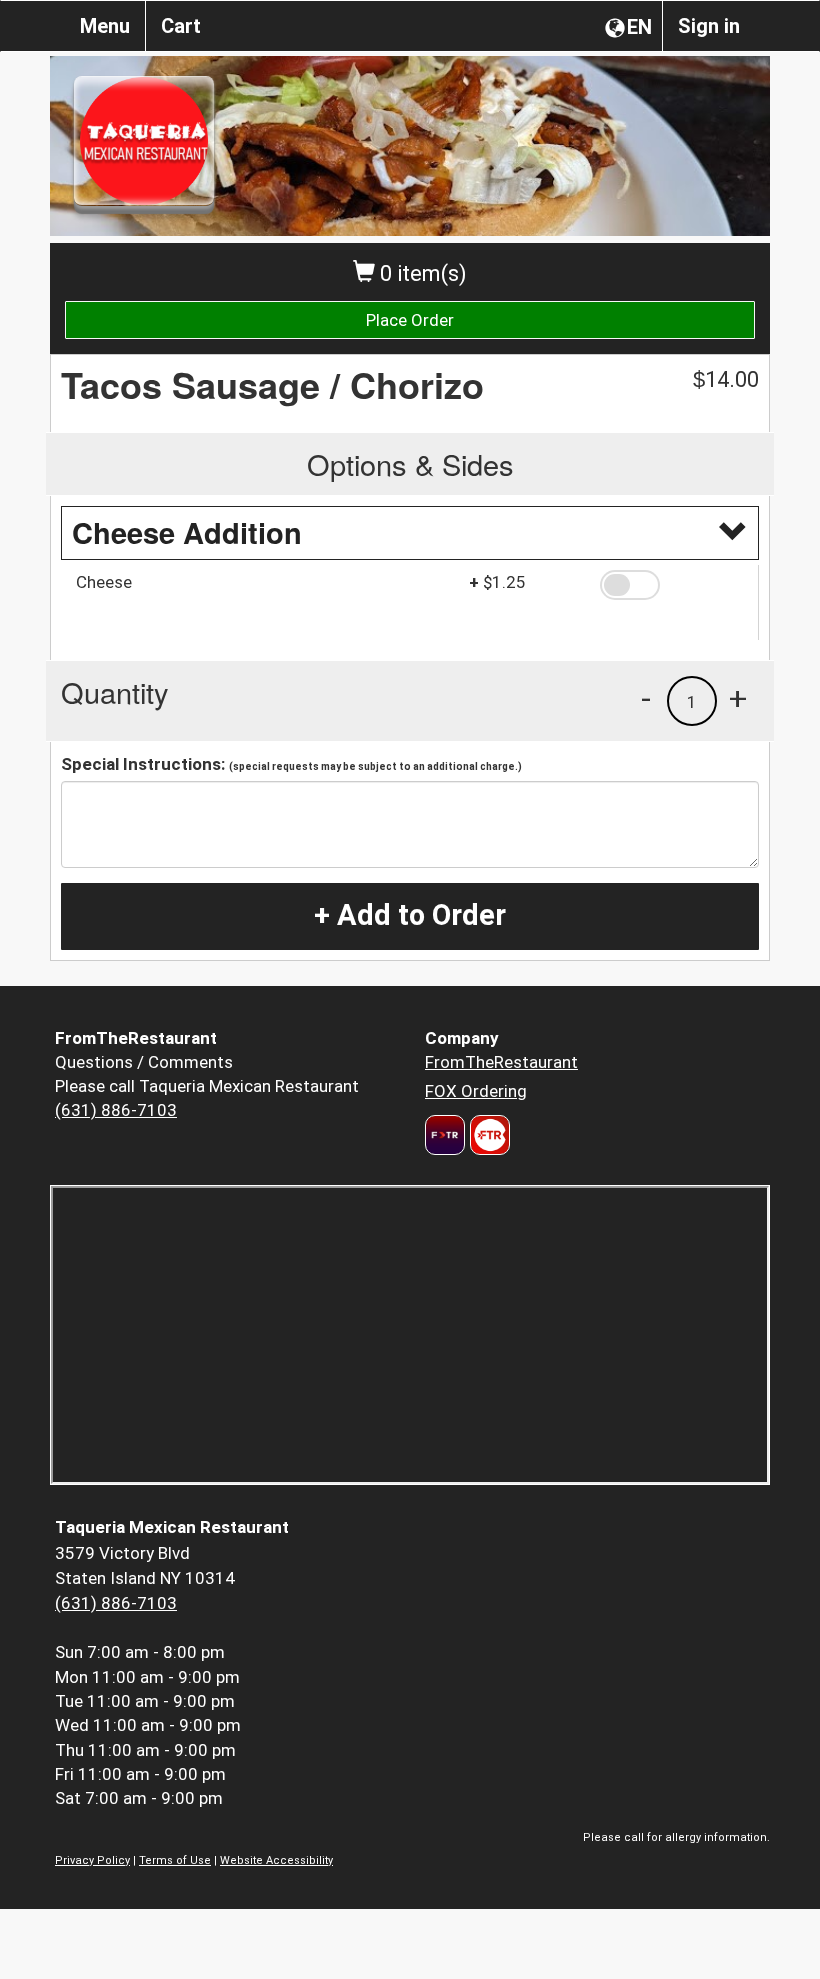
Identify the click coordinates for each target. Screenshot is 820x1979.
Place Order (410, 320)
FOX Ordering (476, 1091)
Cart (181, 26)
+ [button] (738, 698)
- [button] (646, 698)
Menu (105, 26)
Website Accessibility (276, 1860)
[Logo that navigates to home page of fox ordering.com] (487, 1135)
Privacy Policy (92, 1860)
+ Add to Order (410, 915)
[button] (672, 585)
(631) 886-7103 (116, 1110)
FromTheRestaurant (501, 1062)
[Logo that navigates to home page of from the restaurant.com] (445, 1135)
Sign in (709, 26)
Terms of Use (175, 1860)
